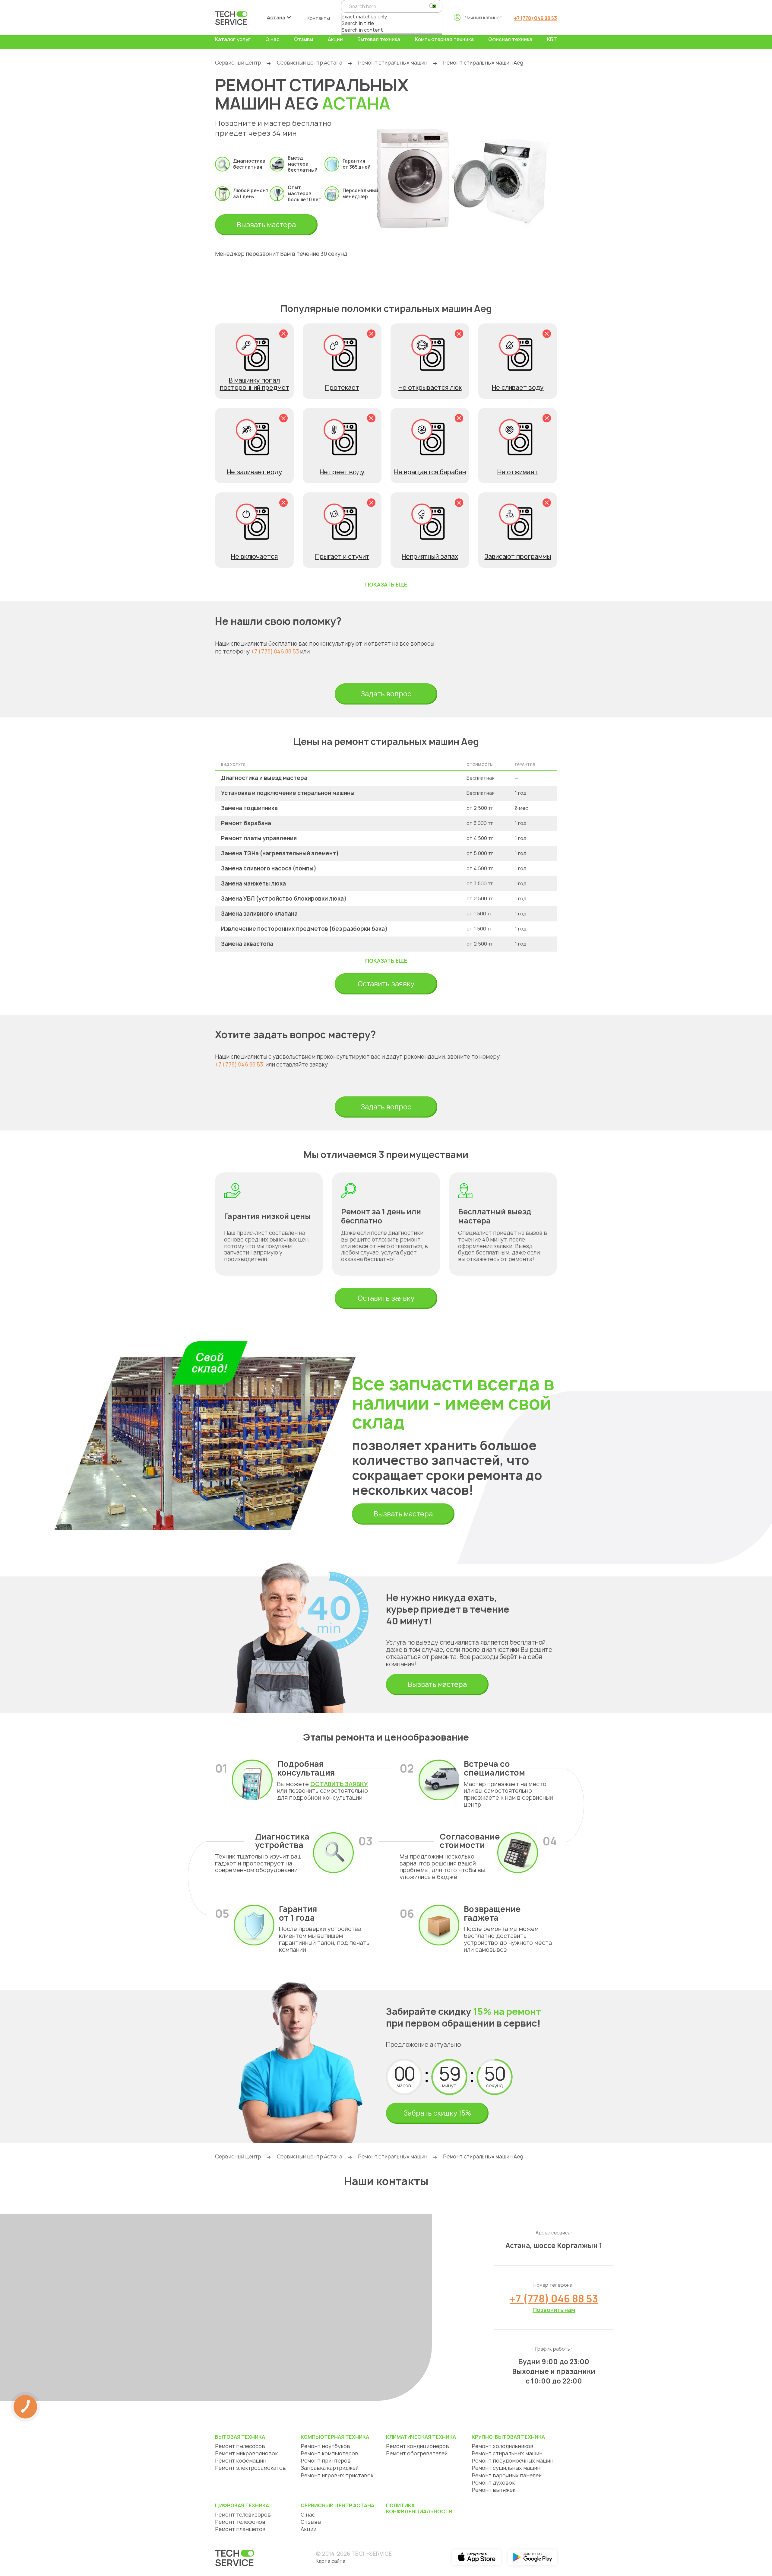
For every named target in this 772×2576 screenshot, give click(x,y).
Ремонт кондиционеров (418, 2446)
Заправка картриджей (330, 2468)
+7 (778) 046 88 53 (535, 18)
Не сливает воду (518, 388)
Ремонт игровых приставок (337, 2475)
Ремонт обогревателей (417, 2453)
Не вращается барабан (430, 472)
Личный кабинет (483, 17)
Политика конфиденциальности (419, 2508)
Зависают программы (518, 557)
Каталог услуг (233, 39)
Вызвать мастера (266, 225)
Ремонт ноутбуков (325, 2446)
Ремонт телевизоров (243, 2515)
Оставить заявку (386, 984)
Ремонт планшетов (240, 2529)
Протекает (342, 388)
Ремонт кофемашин (241, 2461)
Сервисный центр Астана (310, 63)
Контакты (318, 18)
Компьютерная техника (444, 39)
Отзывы (304, 39)
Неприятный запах (430, 557)
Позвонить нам (554, 2310)
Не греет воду (342, 472)
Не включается (254, 557)
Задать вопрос (386, 694)
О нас (272, 39)
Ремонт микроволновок (246, 2453)
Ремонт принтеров (326, 2461)
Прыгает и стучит (342, 557)
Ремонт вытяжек (494, 2490)
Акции (335, 39)
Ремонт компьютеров (329, 2453)
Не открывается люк (430, 388)
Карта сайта (331, 2561)
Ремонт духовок (493, 2483)
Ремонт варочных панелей (507, 2475)
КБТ (552, 39)
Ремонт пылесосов (240, 2446)
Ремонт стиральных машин (393, 63)
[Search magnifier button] (432, 6)
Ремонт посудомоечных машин (513, 2461)
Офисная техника (510, 39)
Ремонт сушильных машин (506, 2468)
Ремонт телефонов (240, 2522)
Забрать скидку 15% (437, 2113)
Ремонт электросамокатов (250, 2468)
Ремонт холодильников (503, 2446)
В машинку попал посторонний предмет (255, 384)
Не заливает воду (255, 472)
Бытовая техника (379, 39)
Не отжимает (518, 472)
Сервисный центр (238, 63)
